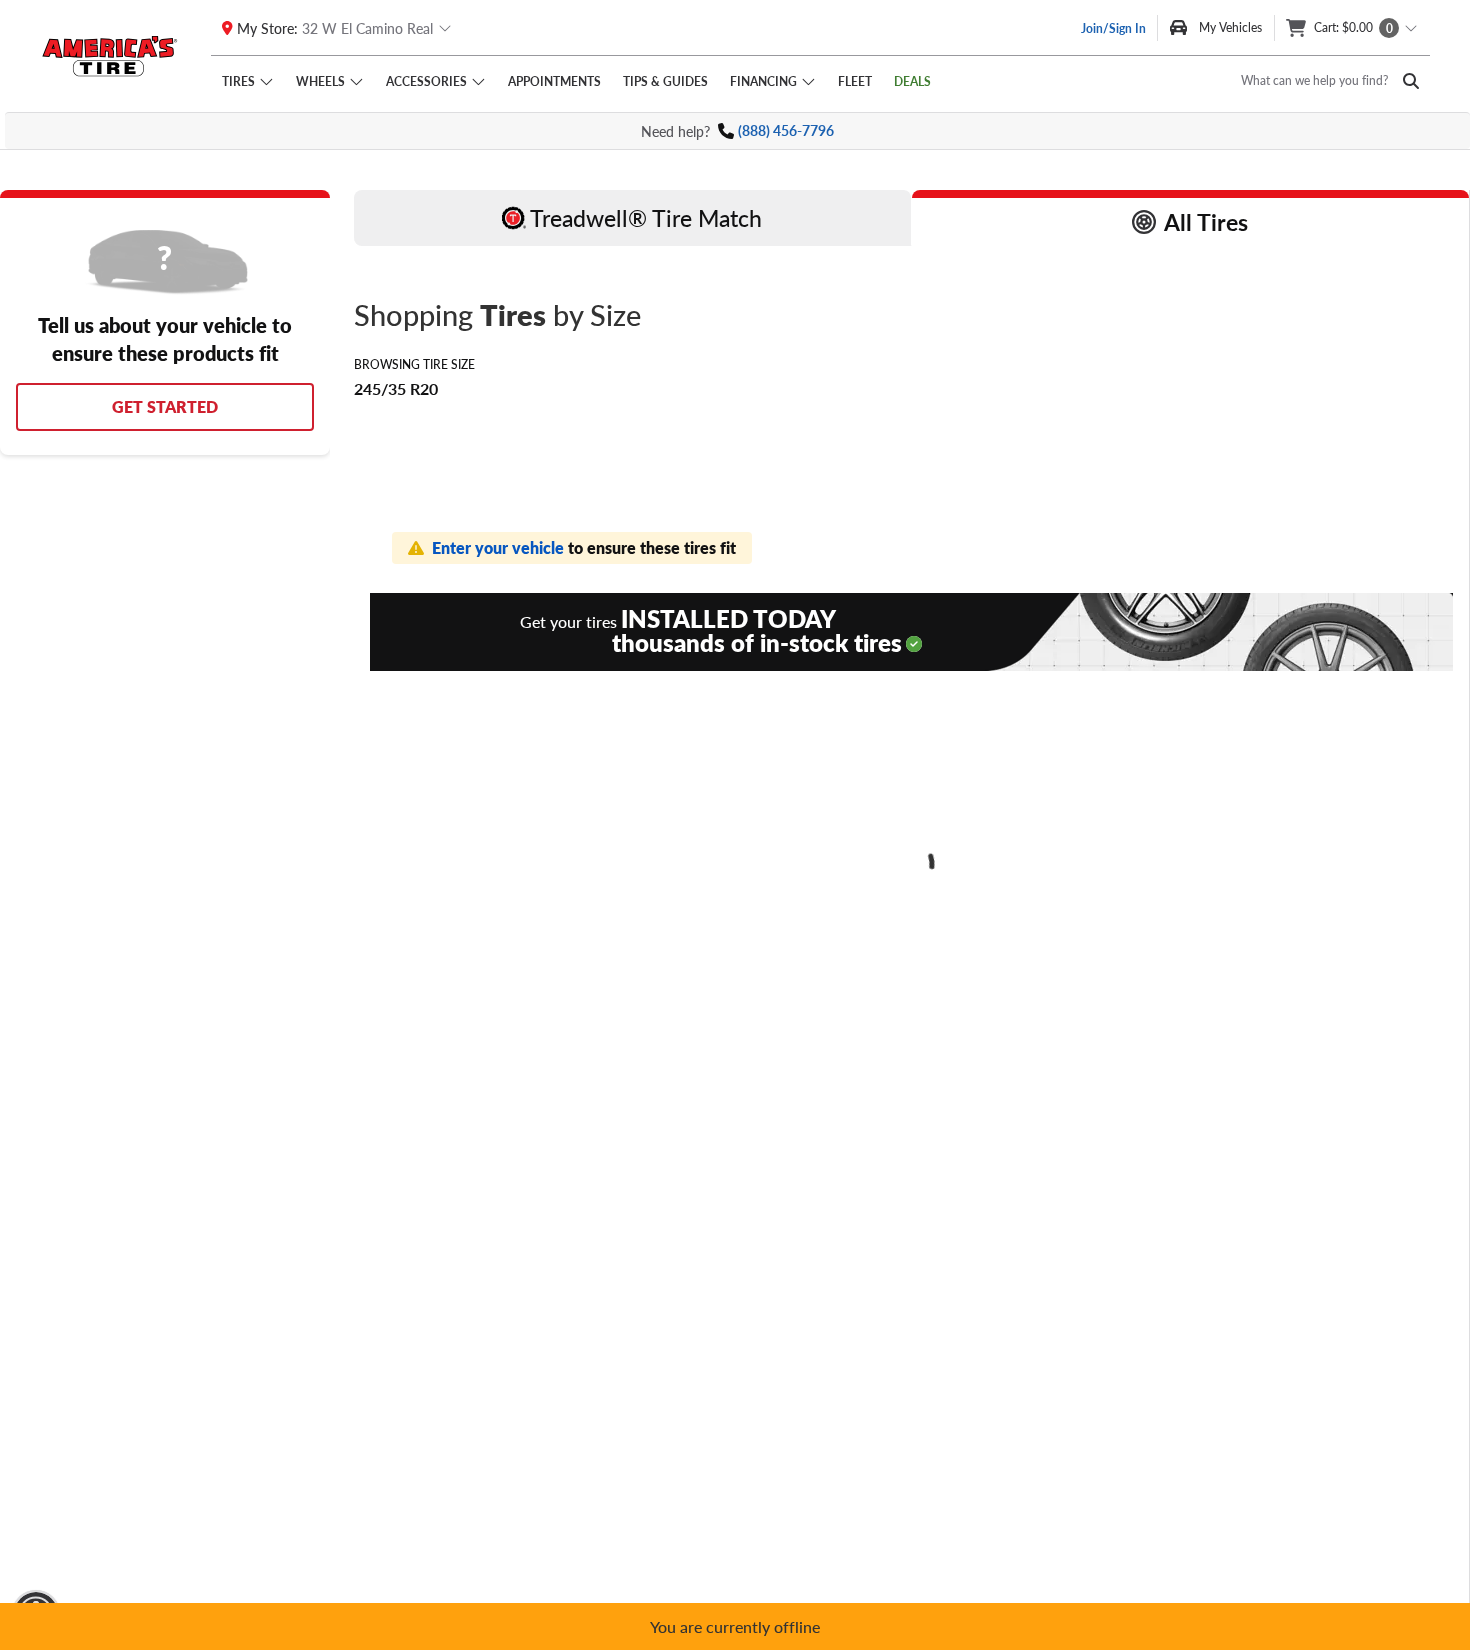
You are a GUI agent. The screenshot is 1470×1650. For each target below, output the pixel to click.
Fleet (855, 81)
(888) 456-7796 (786, 130)
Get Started (165, 406)
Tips (665, 81)
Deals (912, 81)
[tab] (633, 218)
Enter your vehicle (500, 547)
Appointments (554, 81)
